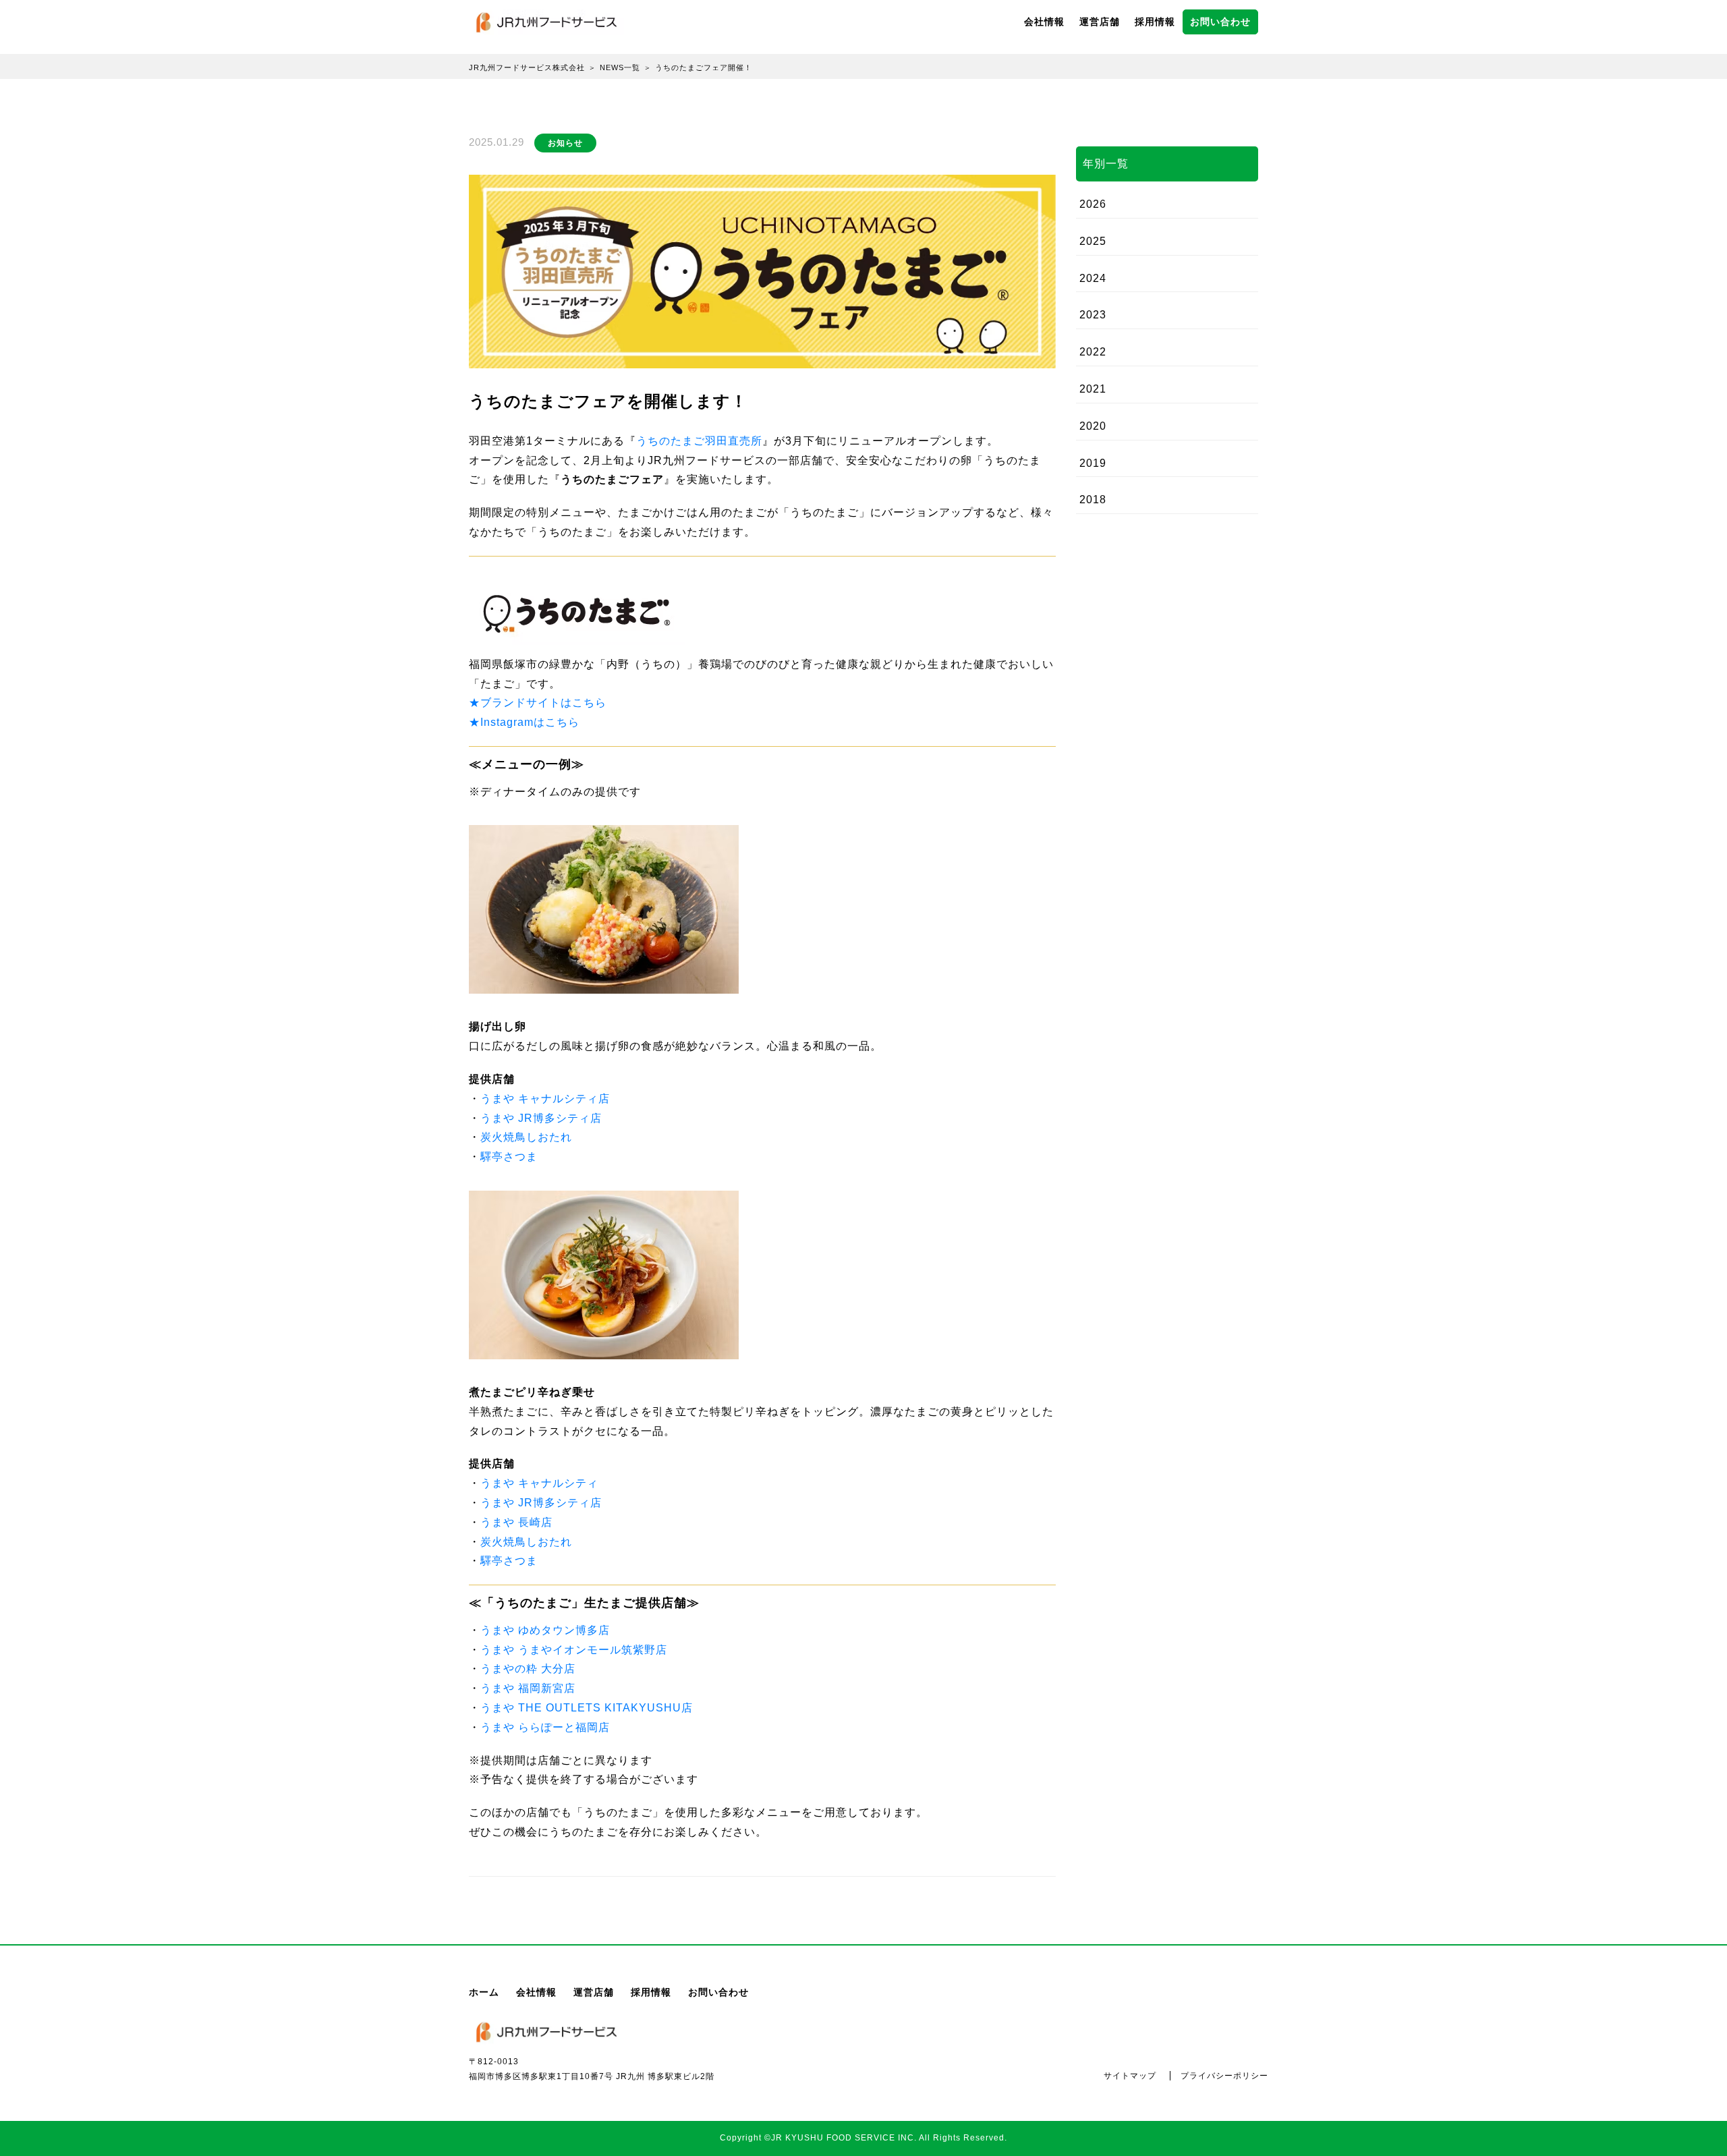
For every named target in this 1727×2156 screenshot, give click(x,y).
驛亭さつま (509, 1157)
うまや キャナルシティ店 (545, 1099)
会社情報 (1044, 22)
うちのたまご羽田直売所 (699, 441)
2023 (1093, 315)
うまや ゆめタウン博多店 (545, 1630)
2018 (1093, 500)
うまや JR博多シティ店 (541, 1118)
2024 (1093, 278)
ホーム (484, 1992)
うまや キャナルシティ (539, 1483)
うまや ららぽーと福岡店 (545, 1727)
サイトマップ (1130, 2076)
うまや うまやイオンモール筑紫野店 (574, 1650)
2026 (1093, 204)
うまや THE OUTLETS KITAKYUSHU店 (587, 1708)
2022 (1093, 352)
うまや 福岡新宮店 (528, 1688)
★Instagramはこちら (524, 722)
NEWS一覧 (620, 67)
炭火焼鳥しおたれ (526, 1137)
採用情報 (1155, 22)
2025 (1093, 241)
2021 (1093, 389)
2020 (1093, 426)
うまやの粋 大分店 (528, 1669)
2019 (1093, 463)
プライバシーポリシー (1224, 2076)
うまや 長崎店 (516, 1522)
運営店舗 (1100, 22)
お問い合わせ (1220, 22)
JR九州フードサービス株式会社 (527, 67)
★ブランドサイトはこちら (538, 703)
